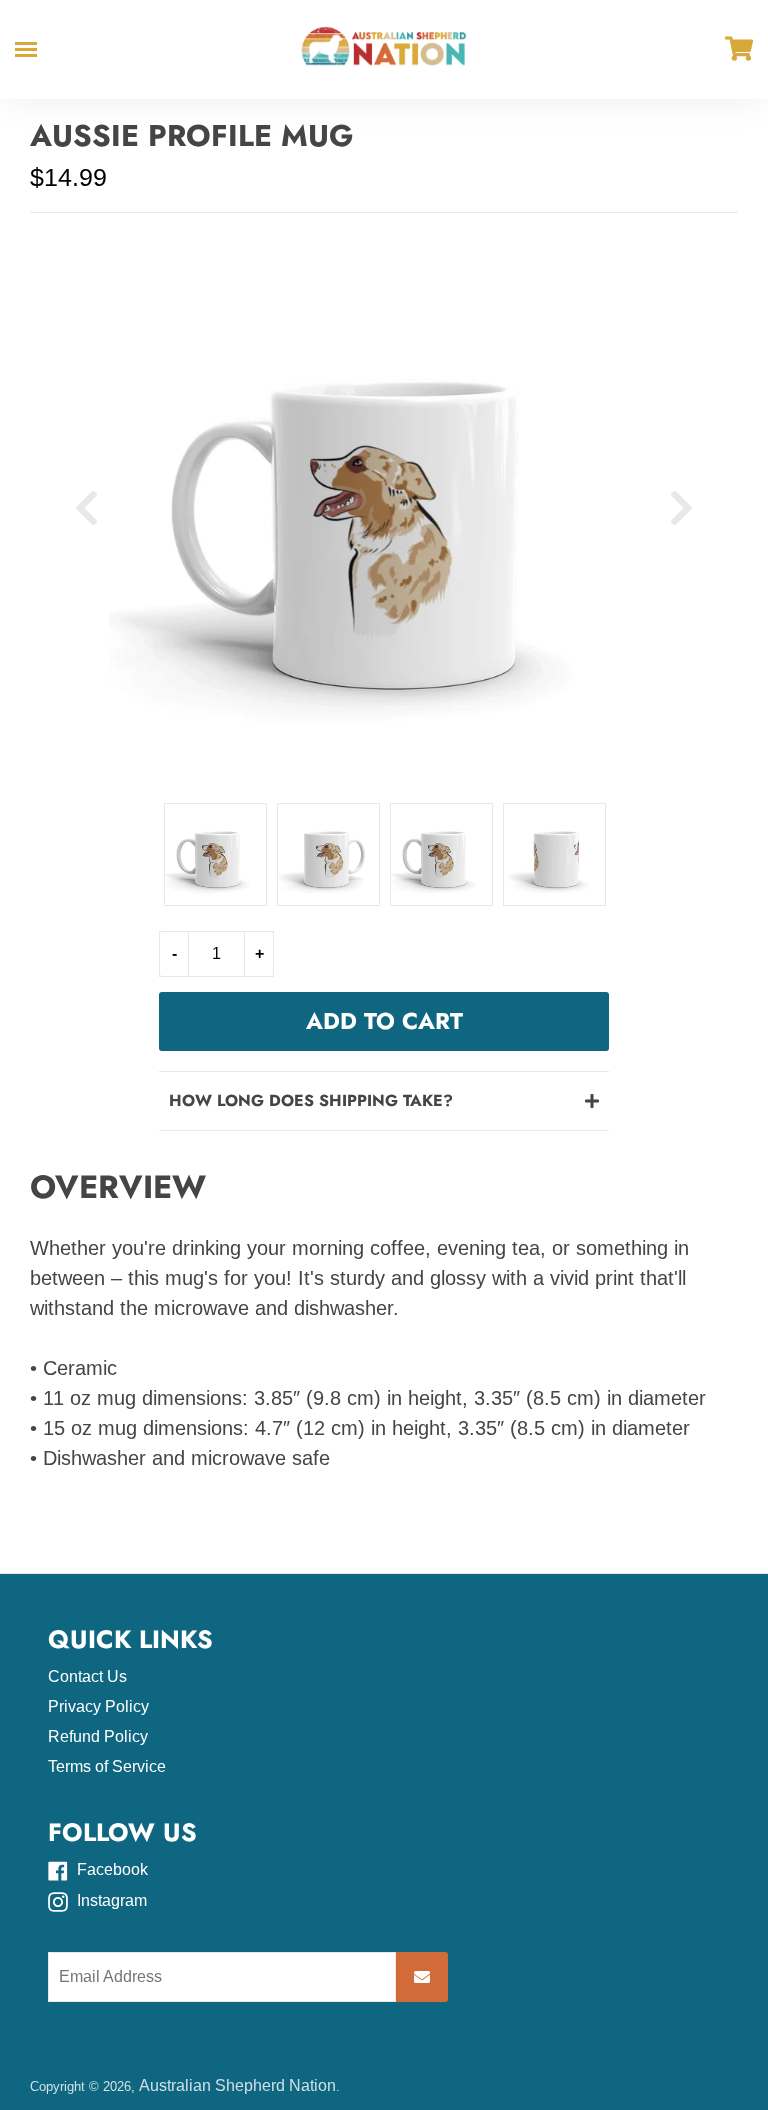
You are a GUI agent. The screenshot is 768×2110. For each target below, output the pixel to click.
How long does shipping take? (311, 1100)
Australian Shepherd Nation (237, 2085)
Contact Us (87, 1676)
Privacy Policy (98, 1706)
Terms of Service (107, 1766)
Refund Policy (98, 1736)
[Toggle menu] (26, 49)
